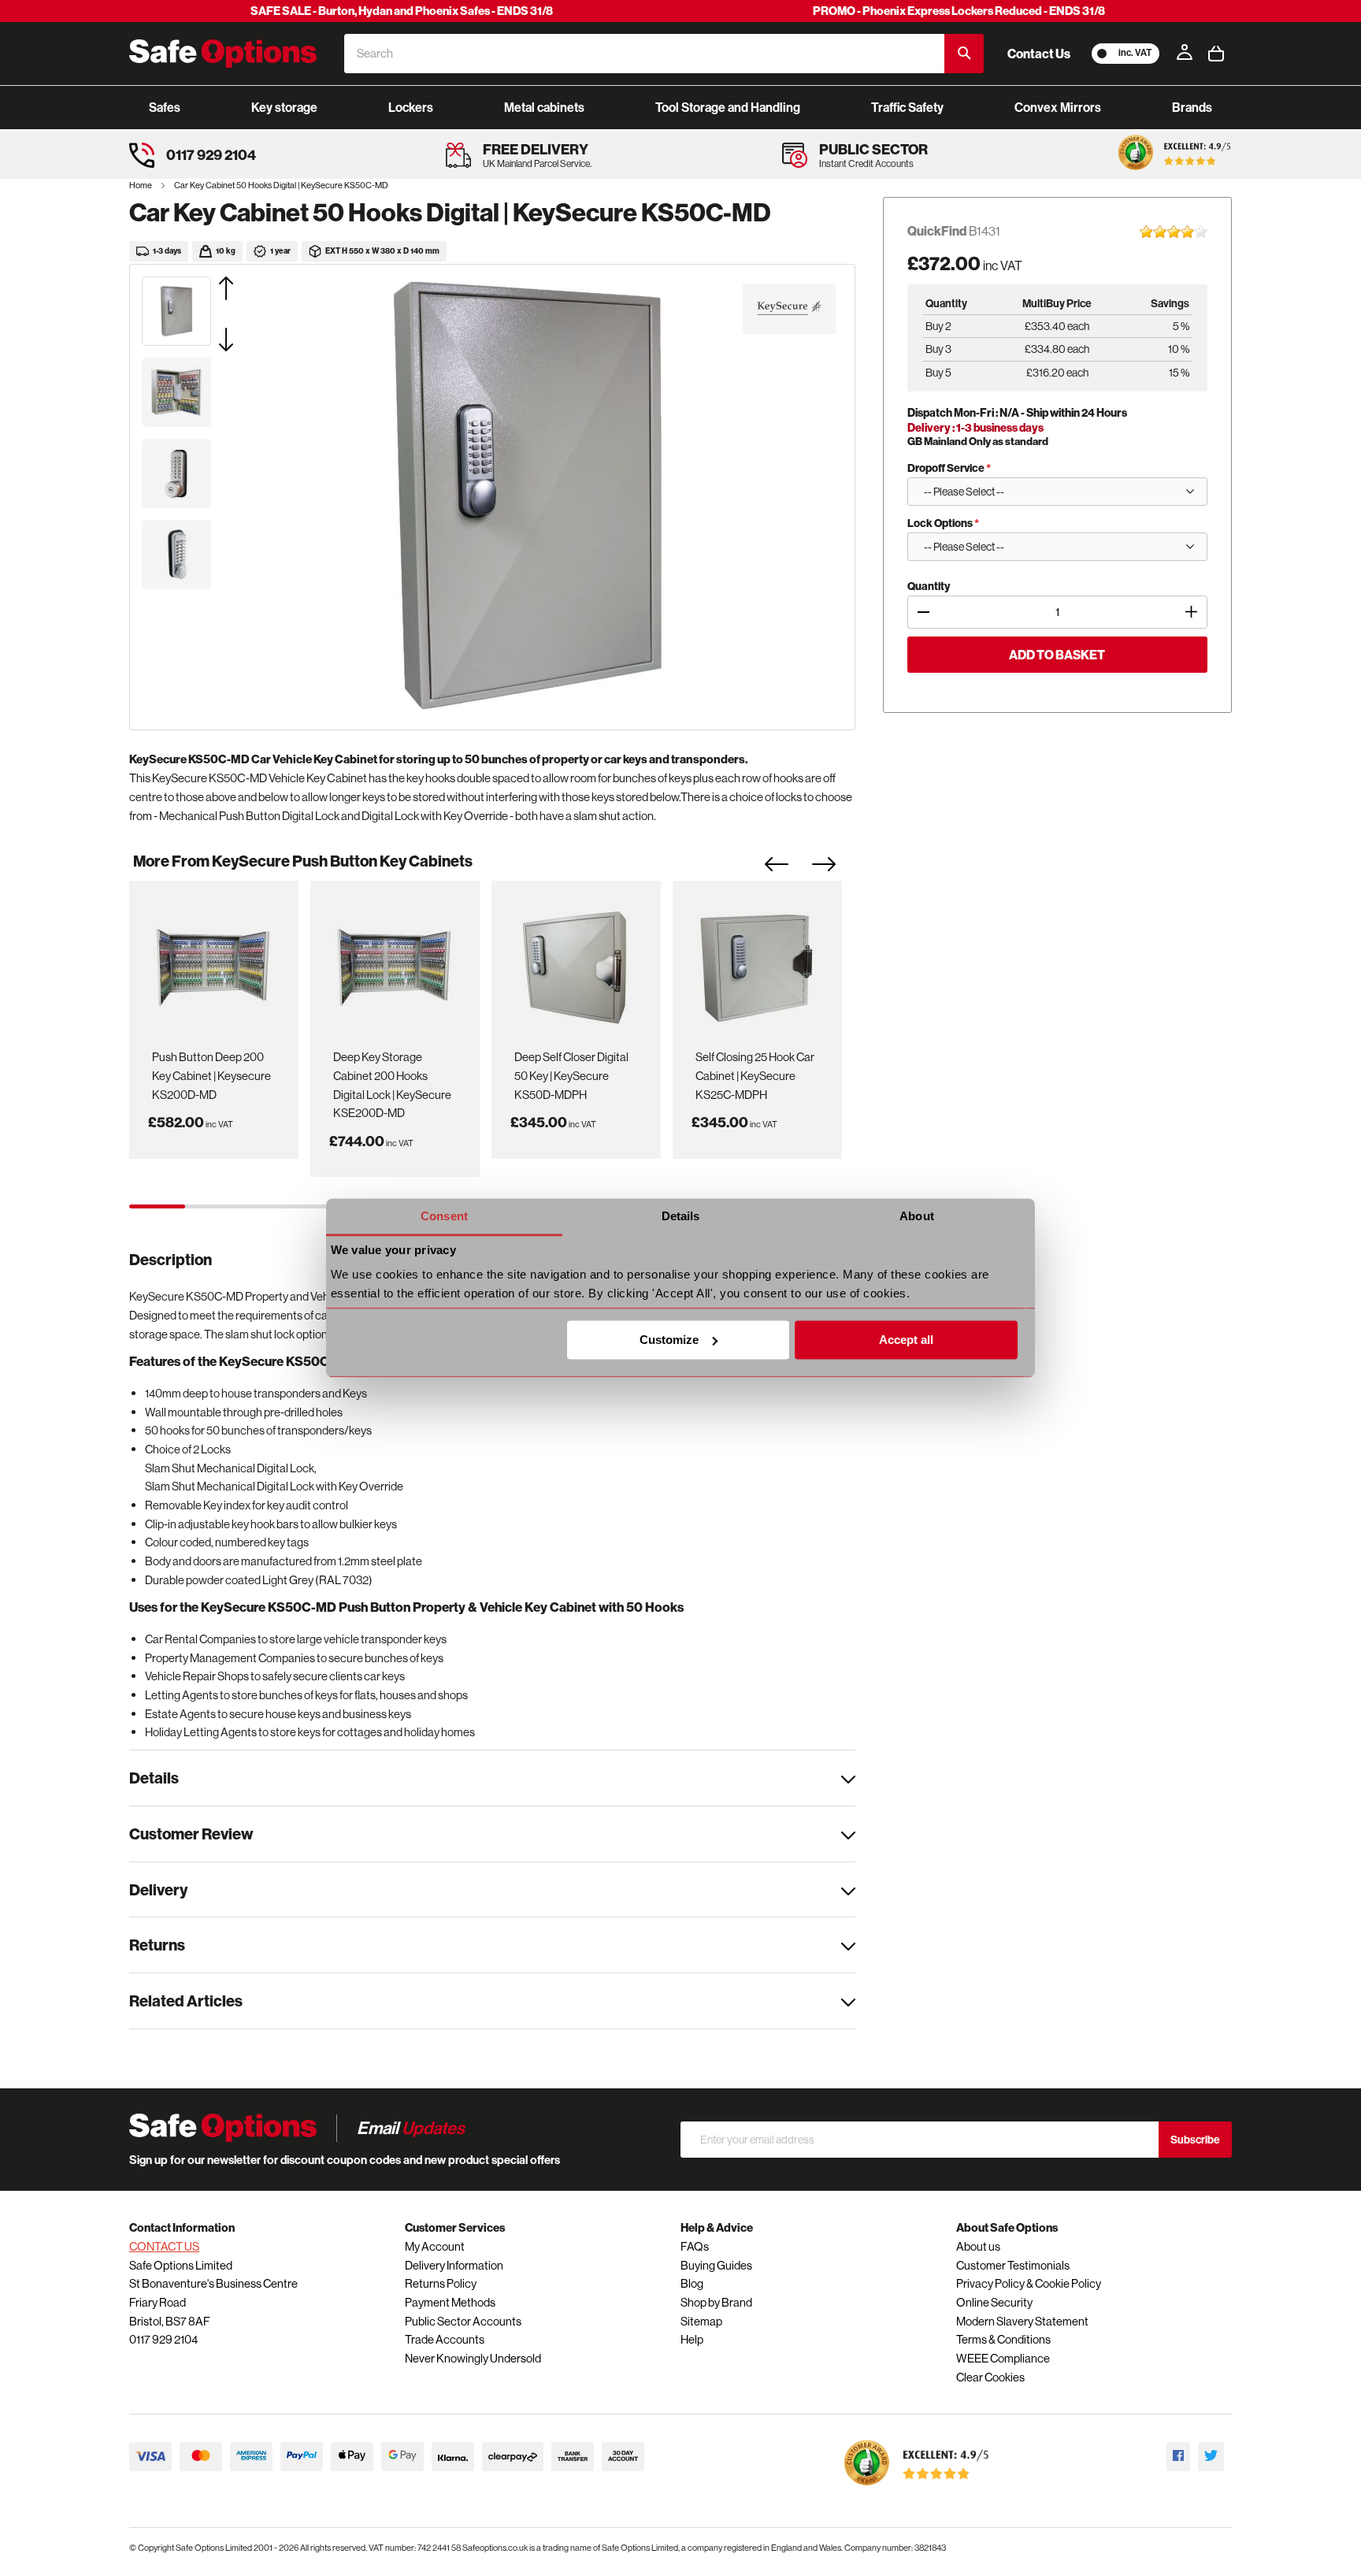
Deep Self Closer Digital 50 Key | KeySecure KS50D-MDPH (571, 1075)
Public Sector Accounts (463, 2321)
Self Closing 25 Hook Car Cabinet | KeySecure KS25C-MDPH (755, 1075)
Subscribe (1195, 2140)
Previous (788, 869)
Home (141, 185)
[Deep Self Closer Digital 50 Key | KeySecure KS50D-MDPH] (576, 962)
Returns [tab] (157, 1945)
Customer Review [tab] (191, 1834)
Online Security (994, 2302)
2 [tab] (213, 1206)
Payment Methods (450, 2302)
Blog (692, 2283)
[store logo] (223, 54)
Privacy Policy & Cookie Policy (1029, 2283)
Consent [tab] (444, 1216)
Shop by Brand (716, 2302)
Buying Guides (716, 2265)
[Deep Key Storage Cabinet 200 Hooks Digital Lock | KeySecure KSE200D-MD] (395, 962)
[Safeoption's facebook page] (1178, 2457)
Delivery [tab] (158, 1889)
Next (836, 869)
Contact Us (1039, 54)
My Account (435, 2246)
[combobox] (644, 54)
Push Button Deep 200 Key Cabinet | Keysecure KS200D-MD (211, 1075)
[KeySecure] (789, 309)
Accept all (906, 1340)
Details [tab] (681, 1216)
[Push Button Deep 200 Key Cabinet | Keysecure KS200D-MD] (213, 962)
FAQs (695, 2246)
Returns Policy (441, 2283)
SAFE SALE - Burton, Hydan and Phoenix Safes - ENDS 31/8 (402, 11)
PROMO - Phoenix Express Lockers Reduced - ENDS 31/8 (959, 11)
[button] (246, 288)
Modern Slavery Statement (1022, 2321)
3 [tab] (268, 1206)
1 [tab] (157, 1206)
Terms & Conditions (1003, 2339)
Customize (669, 1340)
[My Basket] (1216, 54)
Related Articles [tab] (186, 2001)
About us (978, 2246)
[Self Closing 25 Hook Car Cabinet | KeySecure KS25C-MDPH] (757, 962)
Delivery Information (454, 2265)
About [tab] (917, 1216)
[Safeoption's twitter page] (1211, 2457)
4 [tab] (324, 1206)
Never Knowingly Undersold (473, 2358)
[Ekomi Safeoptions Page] (917, 2489)
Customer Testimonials (1013, 2265)
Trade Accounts (445, 2339)
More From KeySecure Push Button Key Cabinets (303, 861)
